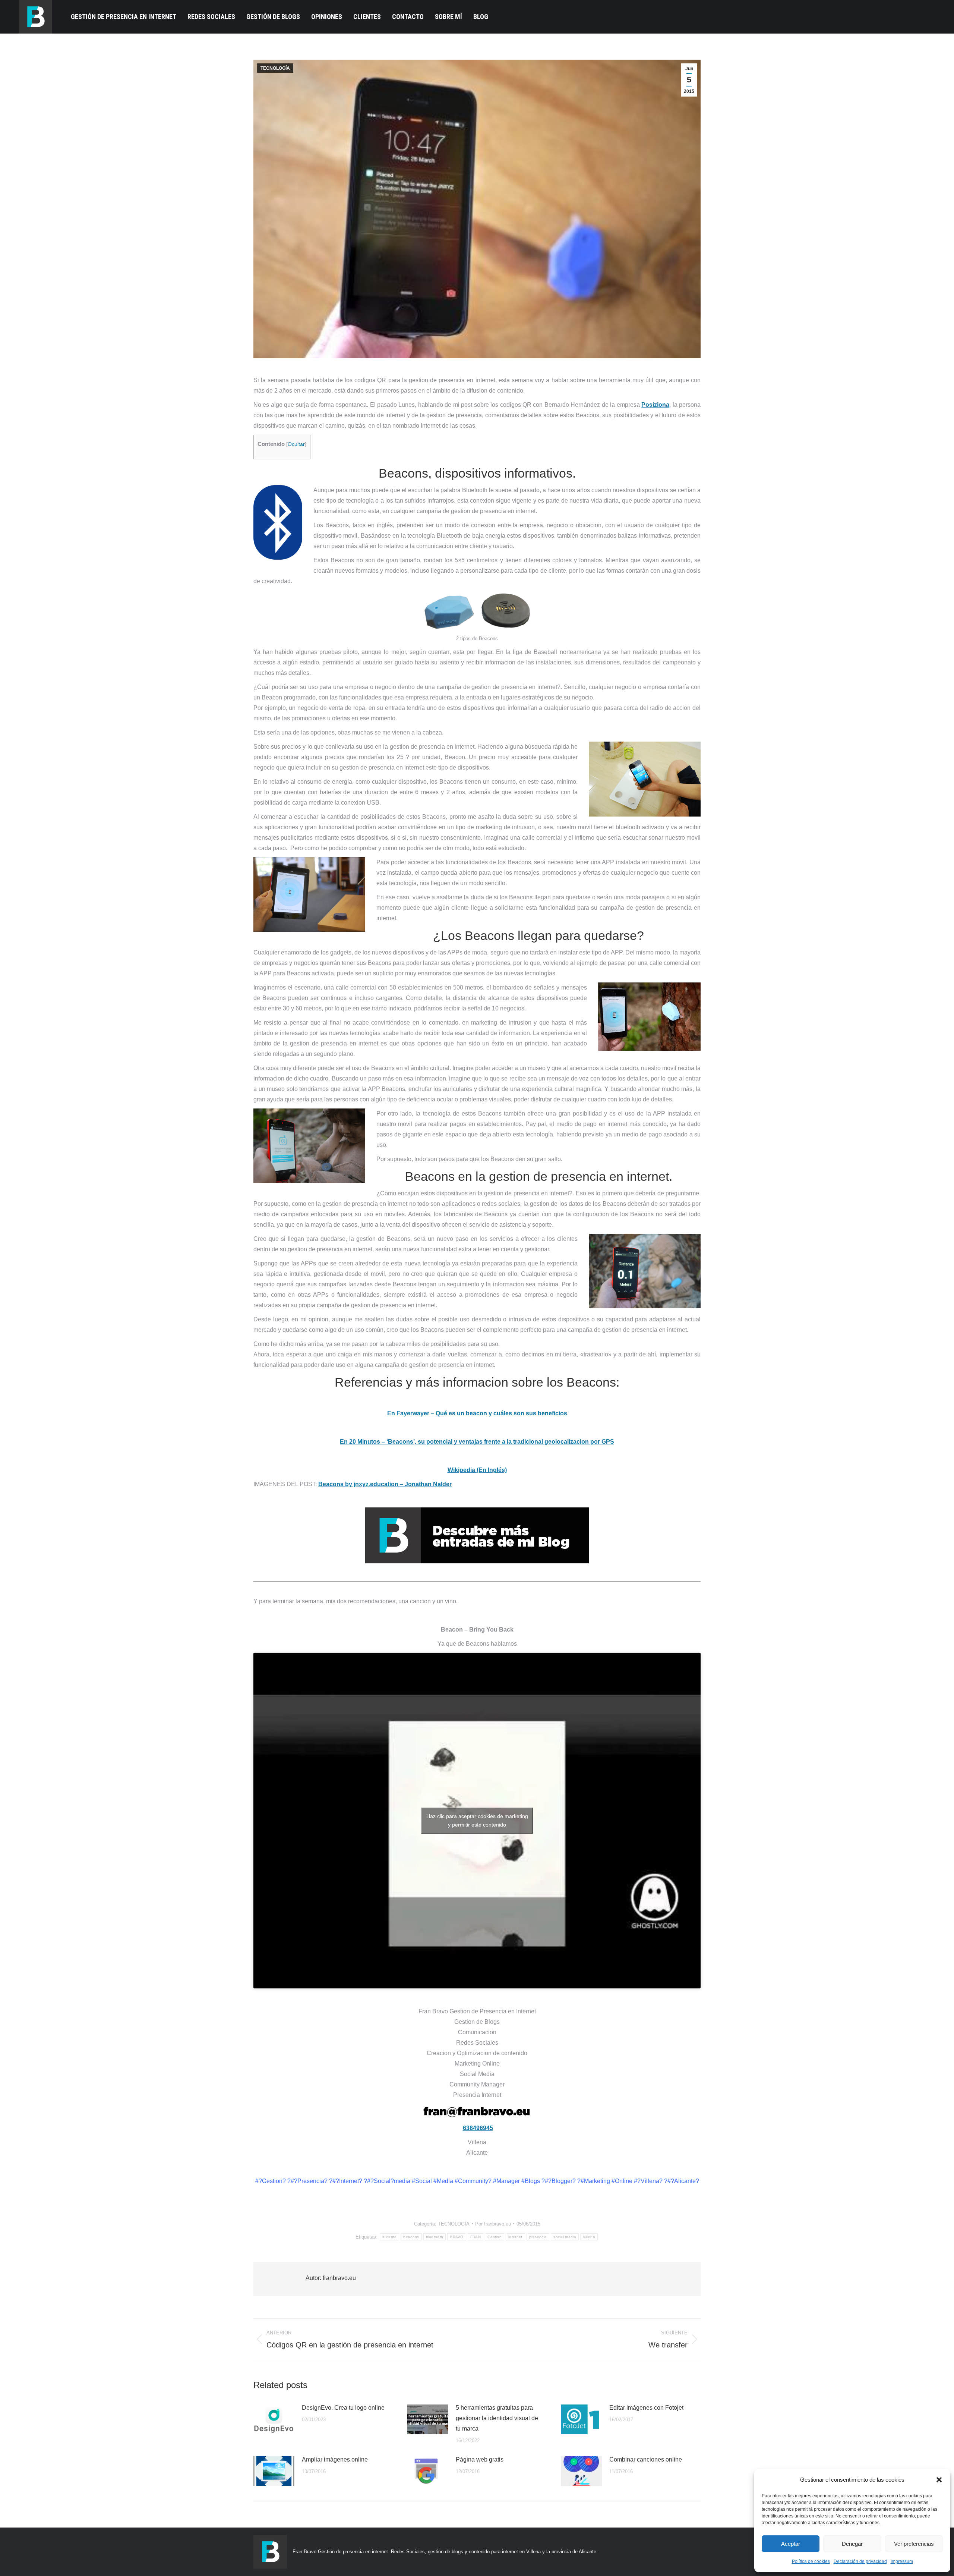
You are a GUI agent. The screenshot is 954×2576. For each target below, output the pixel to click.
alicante (389, 2237)
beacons (411, 2237)
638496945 (478, 2128)
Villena (589, 2237)
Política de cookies (811, 2561)
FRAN (476, 2237)
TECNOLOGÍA (275, 68)
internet (515, 2237)
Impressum (902, 2561)
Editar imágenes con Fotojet (646, 2408)
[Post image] (274, 2419)
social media (565, 2237)
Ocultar (296, 444)
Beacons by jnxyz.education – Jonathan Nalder (385, 1484)
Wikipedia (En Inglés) (477, 1470)
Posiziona (655, 405)
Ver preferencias (914, 2544)
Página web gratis (480, 2459)
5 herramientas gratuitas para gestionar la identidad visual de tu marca (497, 2418)
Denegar (852, 2544)
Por (493, 2224)
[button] (939, 2480)
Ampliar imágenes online (335, 2459)
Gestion (495, 2237)
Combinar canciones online (646, 2459)
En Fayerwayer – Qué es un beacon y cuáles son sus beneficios (477, 1413)
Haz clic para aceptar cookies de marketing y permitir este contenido (477, 1820)
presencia (538, 2237)
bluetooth (435, 2237)
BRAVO (457, 2237)
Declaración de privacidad (860, 2561)
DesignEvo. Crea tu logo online (343, 2408)
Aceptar (791, 2544)
